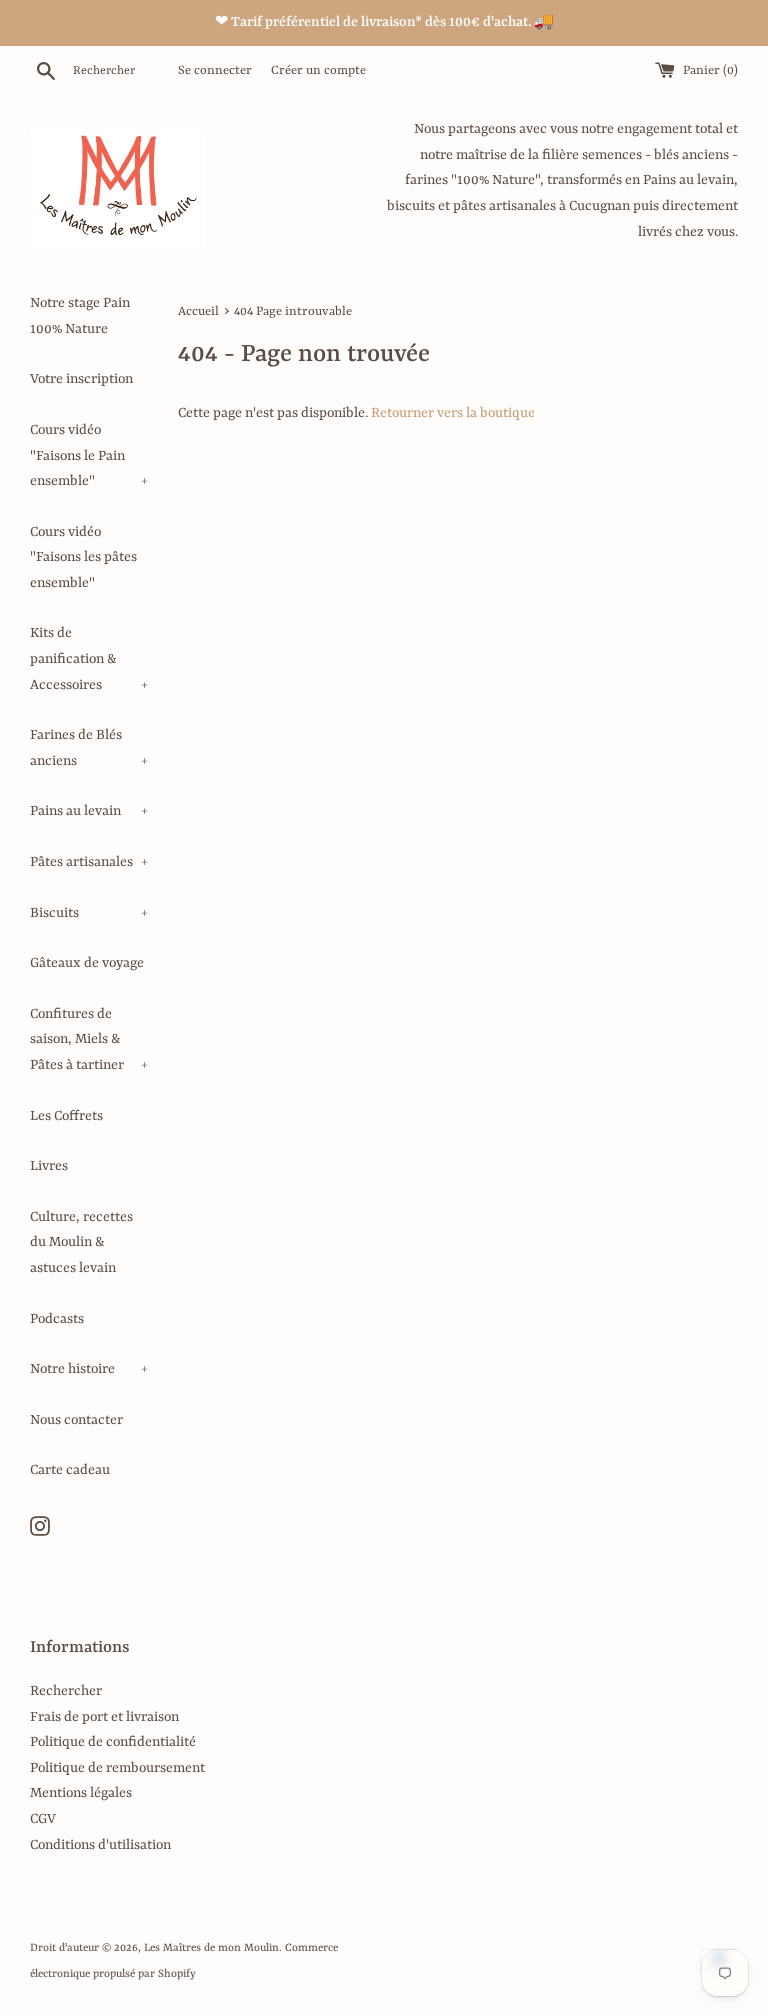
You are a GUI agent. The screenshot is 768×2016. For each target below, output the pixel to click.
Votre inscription (81, 379)
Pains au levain (89, 811)
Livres (49, 1166)
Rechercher (66, 1691)
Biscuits (89, 913)
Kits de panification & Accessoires (89, 658)
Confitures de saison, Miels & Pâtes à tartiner (89, 1039)
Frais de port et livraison (104, 1717)
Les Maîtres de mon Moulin (211, 1948)
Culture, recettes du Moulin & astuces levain (81, 1242)
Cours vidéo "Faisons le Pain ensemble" (89, 455)
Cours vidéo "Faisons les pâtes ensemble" (83, 557)
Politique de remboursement (117, 1768)
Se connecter (215, 71)
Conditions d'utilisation (100, 1845)
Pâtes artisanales (89, 862)
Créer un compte (318, 71)
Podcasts (57, 1319)
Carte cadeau (70, 1470)
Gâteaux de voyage (87, 963)
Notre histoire (89, 1369)
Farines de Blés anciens (89, 748)
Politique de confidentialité (113, 1742)
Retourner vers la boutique (453, 413)
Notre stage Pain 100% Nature (80, 316)
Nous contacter (76, 1420)
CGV (43, 1819)
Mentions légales (81, 1793)
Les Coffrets (66, 1116)
